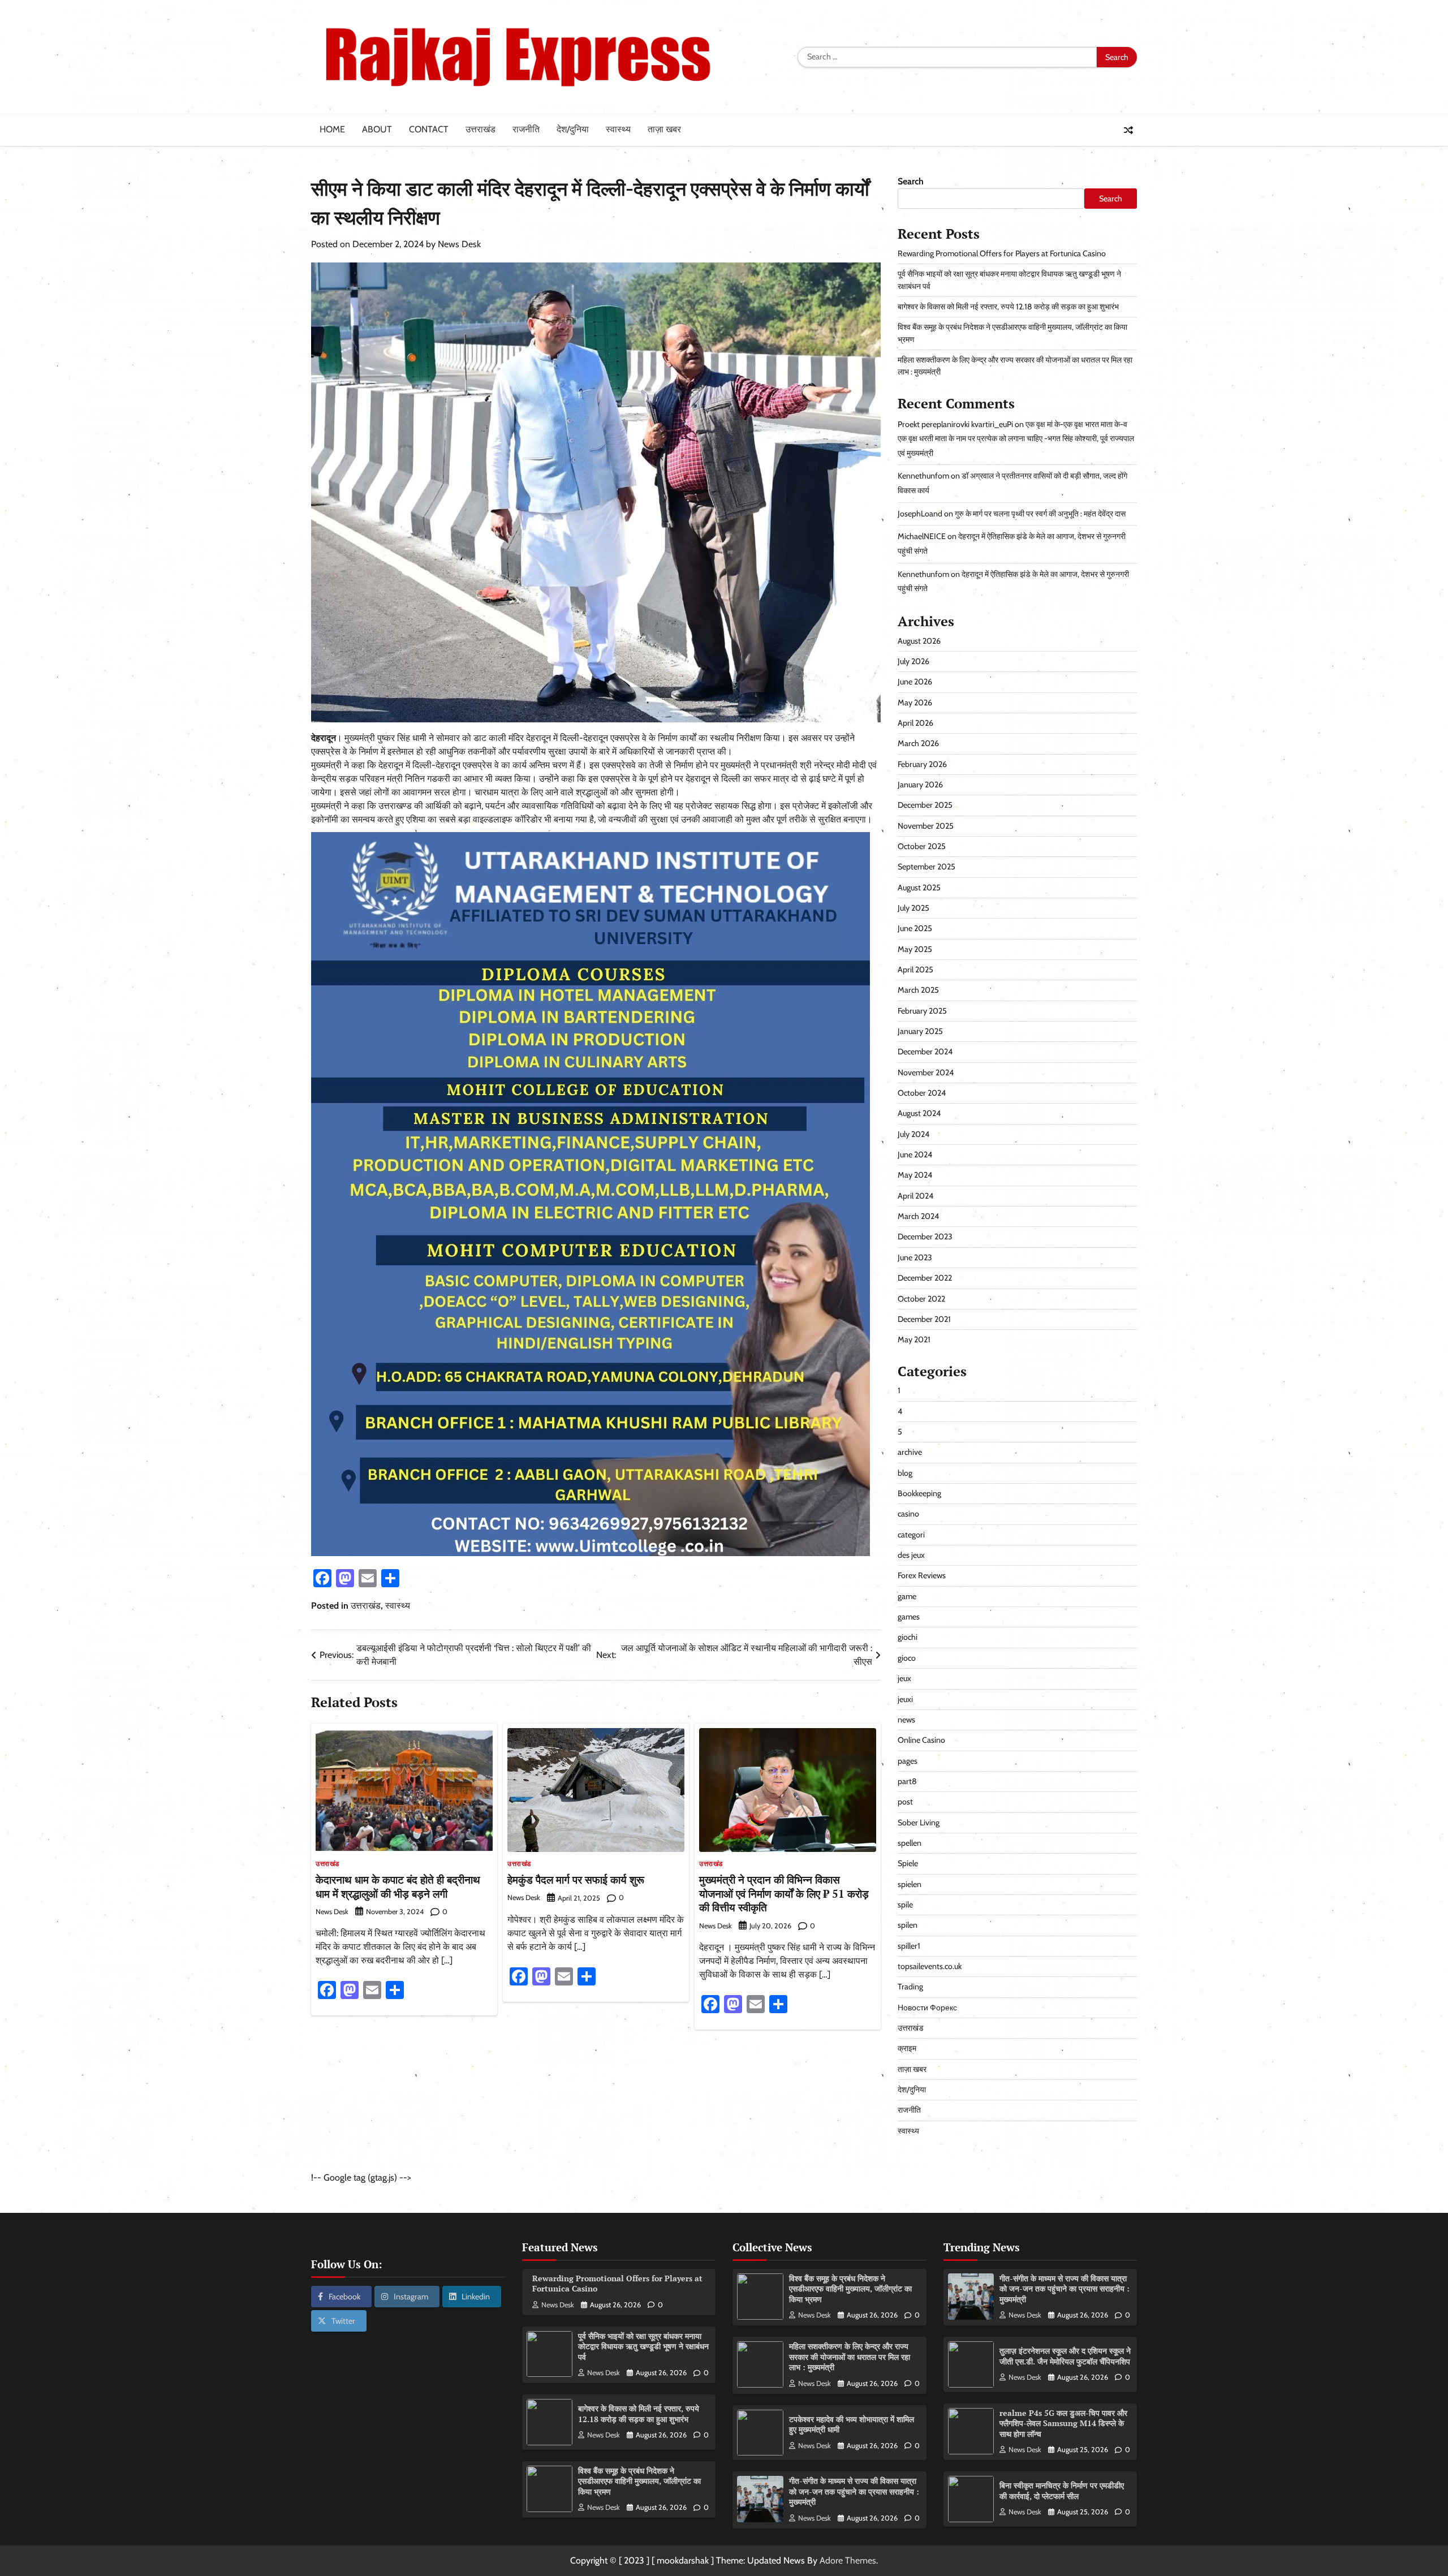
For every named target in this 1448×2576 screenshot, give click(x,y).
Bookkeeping (919, 1493)
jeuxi (905, 1699)
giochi (908, 1637)
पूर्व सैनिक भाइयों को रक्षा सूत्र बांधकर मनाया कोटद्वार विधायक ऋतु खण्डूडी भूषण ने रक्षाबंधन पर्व (643, 2346)
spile (905, 1905)
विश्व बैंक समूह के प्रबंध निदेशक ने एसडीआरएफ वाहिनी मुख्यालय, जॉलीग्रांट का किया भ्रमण (639, 2481)
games (909, 1617)
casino (908, 1514)
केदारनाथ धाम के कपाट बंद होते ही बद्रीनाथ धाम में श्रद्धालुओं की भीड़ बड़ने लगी (398, 1886)
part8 (907, 1781)
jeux (904, 1678)
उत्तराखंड (480, 129)
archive (910, 1452)
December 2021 (924, 1319)
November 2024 (926, 1072)
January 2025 (920, 1031)
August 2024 (919, 1113)
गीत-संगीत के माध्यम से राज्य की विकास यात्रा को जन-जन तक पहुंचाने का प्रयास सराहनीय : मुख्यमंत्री (854, 2491)
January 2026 (920, 785)
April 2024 (915, 1196)
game (907, 1596)
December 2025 (925, 805)
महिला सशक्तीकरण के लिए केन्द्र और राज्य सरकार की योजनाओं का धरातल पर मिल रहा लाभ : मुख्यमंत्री (850, 2357)
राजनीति (526, 129)
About (377, 129)
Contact (429, 129)
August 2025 (919, 888)
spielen (910, 1884)
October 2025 (922, 846)
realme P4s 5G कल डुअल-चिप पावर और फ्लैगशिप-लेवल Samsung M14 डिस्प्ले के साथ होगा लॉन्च (1063, 2423)
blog (905, 1473)
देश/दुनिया (573, 129)
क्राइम (907, 2048)
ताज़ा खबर (664, 129)
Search (911, 181)
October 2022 (921, 1299)
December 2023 (925, 1237)
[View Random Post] (1128, 130)
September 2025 (926, 867)
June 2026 (915, 682)
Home (332, 129)
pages (908, 1761)
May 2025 (915, 949)
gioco (907, 1658)
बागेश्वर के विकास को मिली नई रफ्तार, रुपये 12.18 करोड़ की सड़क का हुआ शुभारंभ (1008, 307)
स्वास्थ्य (618, 129)
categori (911, 1535)
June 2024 (915, 1155)
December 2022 (925, 1278)
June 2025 (915, 928)
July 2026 (913, 661)
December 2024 (925, 1052)
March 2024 (918, 1216)
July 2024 (913, 1134)
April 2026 (915, 723)
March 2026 (918, 743)
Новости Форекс (927, 2008)
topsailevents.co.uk (930, 1966)
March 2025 (918, 990)
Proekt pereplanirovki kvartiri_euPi (955, 424)
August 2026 (919, 641)
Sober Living (919, 1823)
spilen (908, 1925)
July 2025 (913, 908)
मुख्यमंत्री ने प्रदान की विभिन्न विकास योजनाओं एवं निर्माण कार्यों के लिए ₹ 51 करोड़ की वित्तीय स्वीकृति (784, 1894)
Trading (910, 1987)
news (906, 1720)
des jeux (911, 1555)
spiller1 (909, 1946)
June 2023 (915, 1257)
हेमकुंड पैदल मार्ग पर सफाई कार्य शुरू (576, 1879)
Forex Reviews (922, 1575)
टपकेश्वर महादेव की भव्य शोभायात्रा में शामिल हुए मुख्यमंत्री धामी (852, 2424)
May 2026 (915, 703)
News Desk (459, 244)
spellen (910, 1843)
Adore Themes (848, 2560)
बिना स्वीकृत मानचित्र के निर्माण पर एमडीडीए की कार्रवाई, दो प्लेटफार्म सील (1062, 2491)
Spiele (908, 1863)
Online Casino (921, 1740)
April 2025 (915, 970)
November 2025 (926, 826)
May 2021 (914, 1339)
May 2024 (915, 1175)
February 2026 (922, 764)
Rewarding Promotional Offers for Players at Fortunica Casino (1002, 253)
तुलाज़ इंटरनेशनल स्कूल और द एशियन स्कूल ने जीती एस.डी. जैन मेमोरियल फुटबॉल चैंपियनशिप (1065, 2356)
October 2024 (922, 1093)
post (905, 1802)
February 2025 (922, 1011)
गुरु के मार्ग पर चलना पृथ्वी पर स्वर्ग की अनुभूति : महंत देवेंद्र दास (1040, 514)
